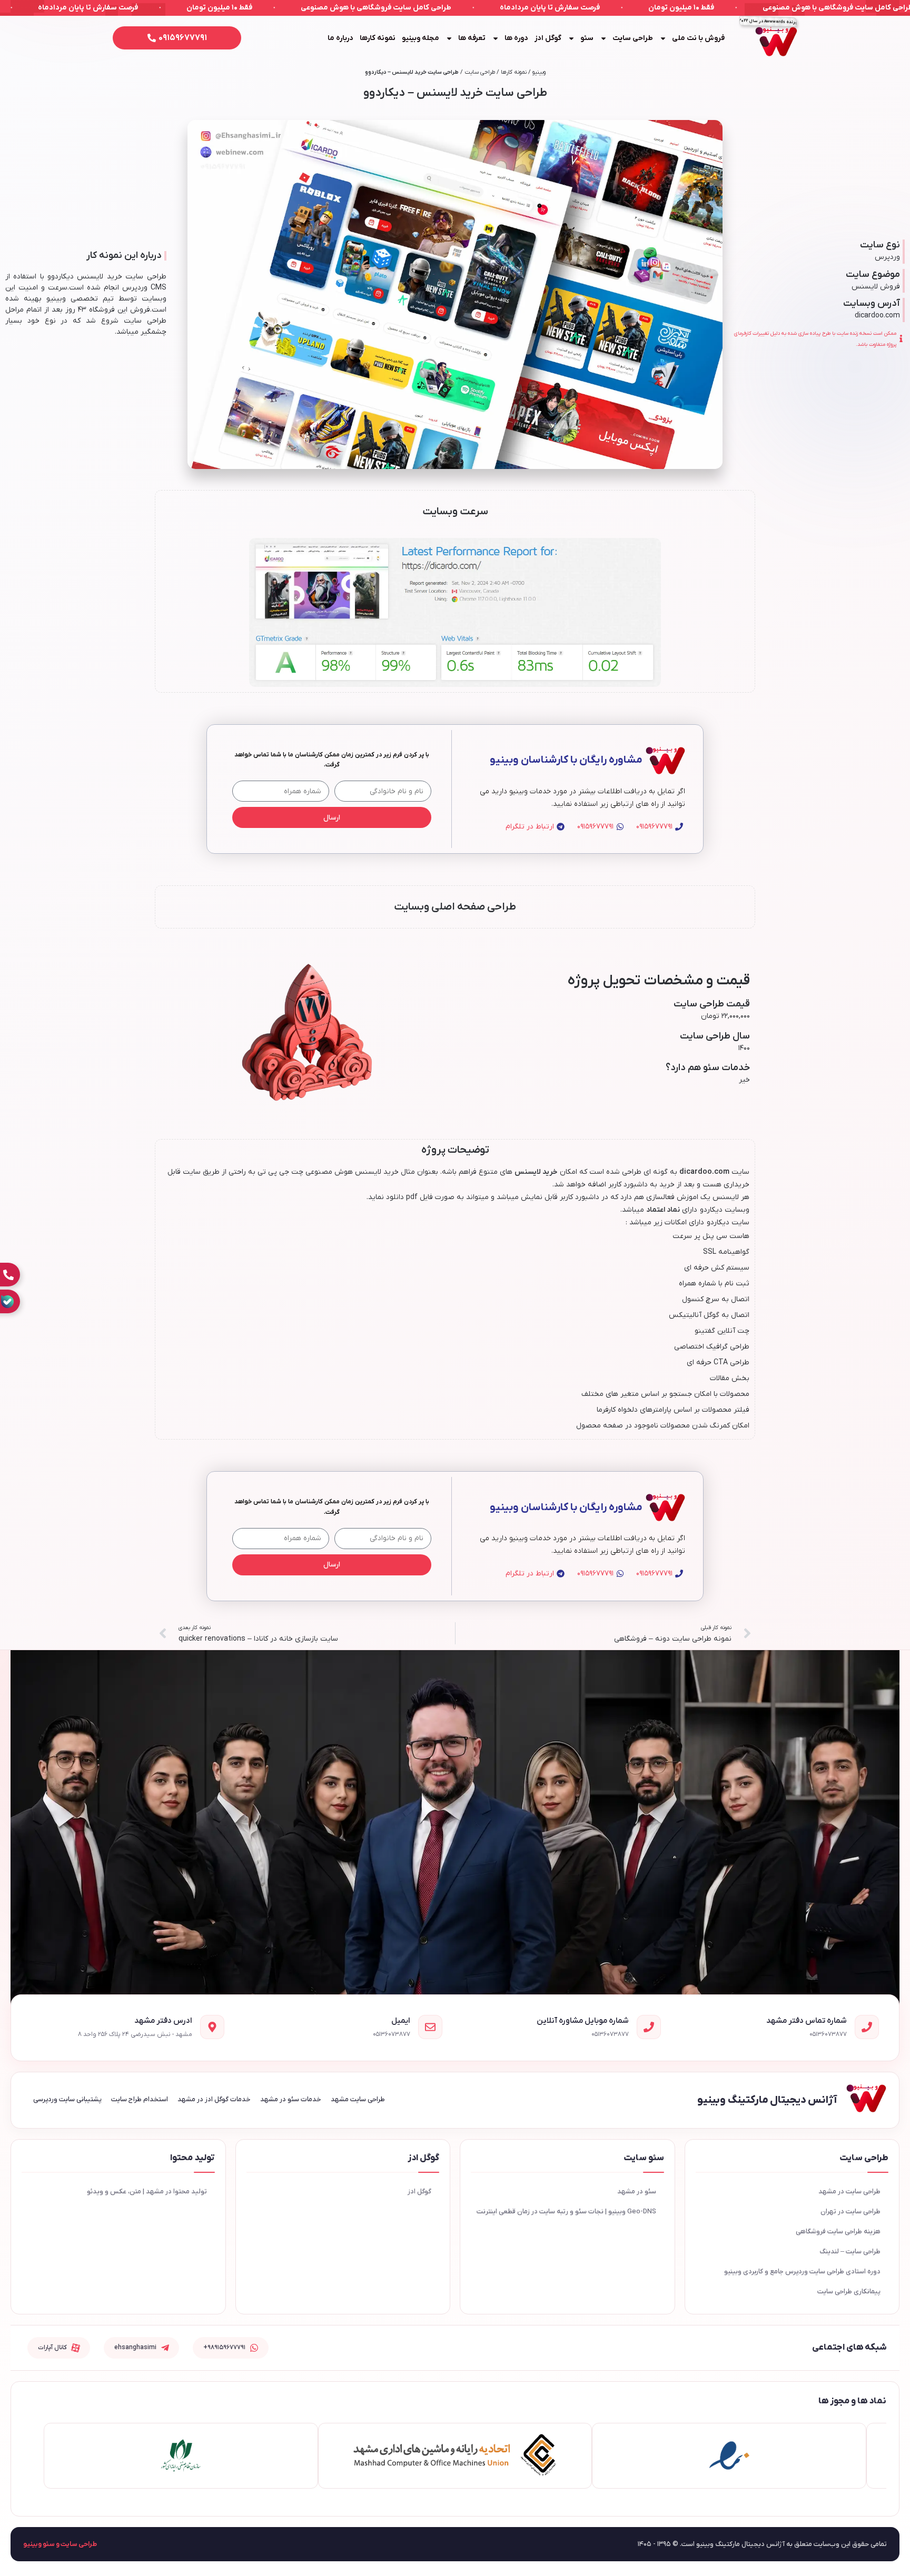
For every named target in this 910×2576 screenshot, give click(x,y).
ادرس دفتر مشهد (163, 2021)
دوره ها (516, 38)
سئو (587, 38)
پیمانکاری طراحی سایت (849, 2292)
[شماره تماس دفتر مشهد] (867, 2027)
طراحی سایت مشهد (358, 2099)
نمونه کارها (378, 38)
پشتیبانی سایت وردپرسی (67, 2099)
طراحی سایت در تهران (850, 2211)
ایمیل (401, 2021)
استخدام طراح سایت (140, 2099)
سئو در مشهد (637, 2191)
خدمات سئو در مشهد (291, 2099)
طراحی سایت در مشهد (849, 2191)
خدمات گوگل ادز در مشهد (214, 2099)
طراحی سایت (633, 38)
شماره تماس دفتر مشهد (807, 2021)
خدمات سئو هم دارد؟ (708, 1068)
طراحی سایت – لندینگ (850, 2251)
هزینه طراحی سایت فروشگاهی (838, 2231)
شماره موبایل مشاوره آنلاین (583, 2021)
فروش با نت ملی (698, 38)
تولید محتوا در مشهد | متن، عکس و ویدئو (147, 2191)
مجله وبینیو (421, 38)
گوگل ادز (548, 38)
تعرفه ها (472, 38)
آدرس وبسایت (872, 303)
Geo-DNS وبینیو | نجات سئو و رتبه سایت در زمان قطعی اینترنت (566, 2211)
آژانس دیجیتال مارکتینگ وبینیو (767, 2100)
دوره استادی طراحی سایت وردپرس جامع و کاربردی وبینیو (802, 2272)
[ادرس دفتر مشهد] (212, 2027)
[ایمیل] (430, 2027)
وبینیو (539, 72)
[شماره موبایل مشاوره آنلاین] (649, 2027)
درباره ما (340, 38)
